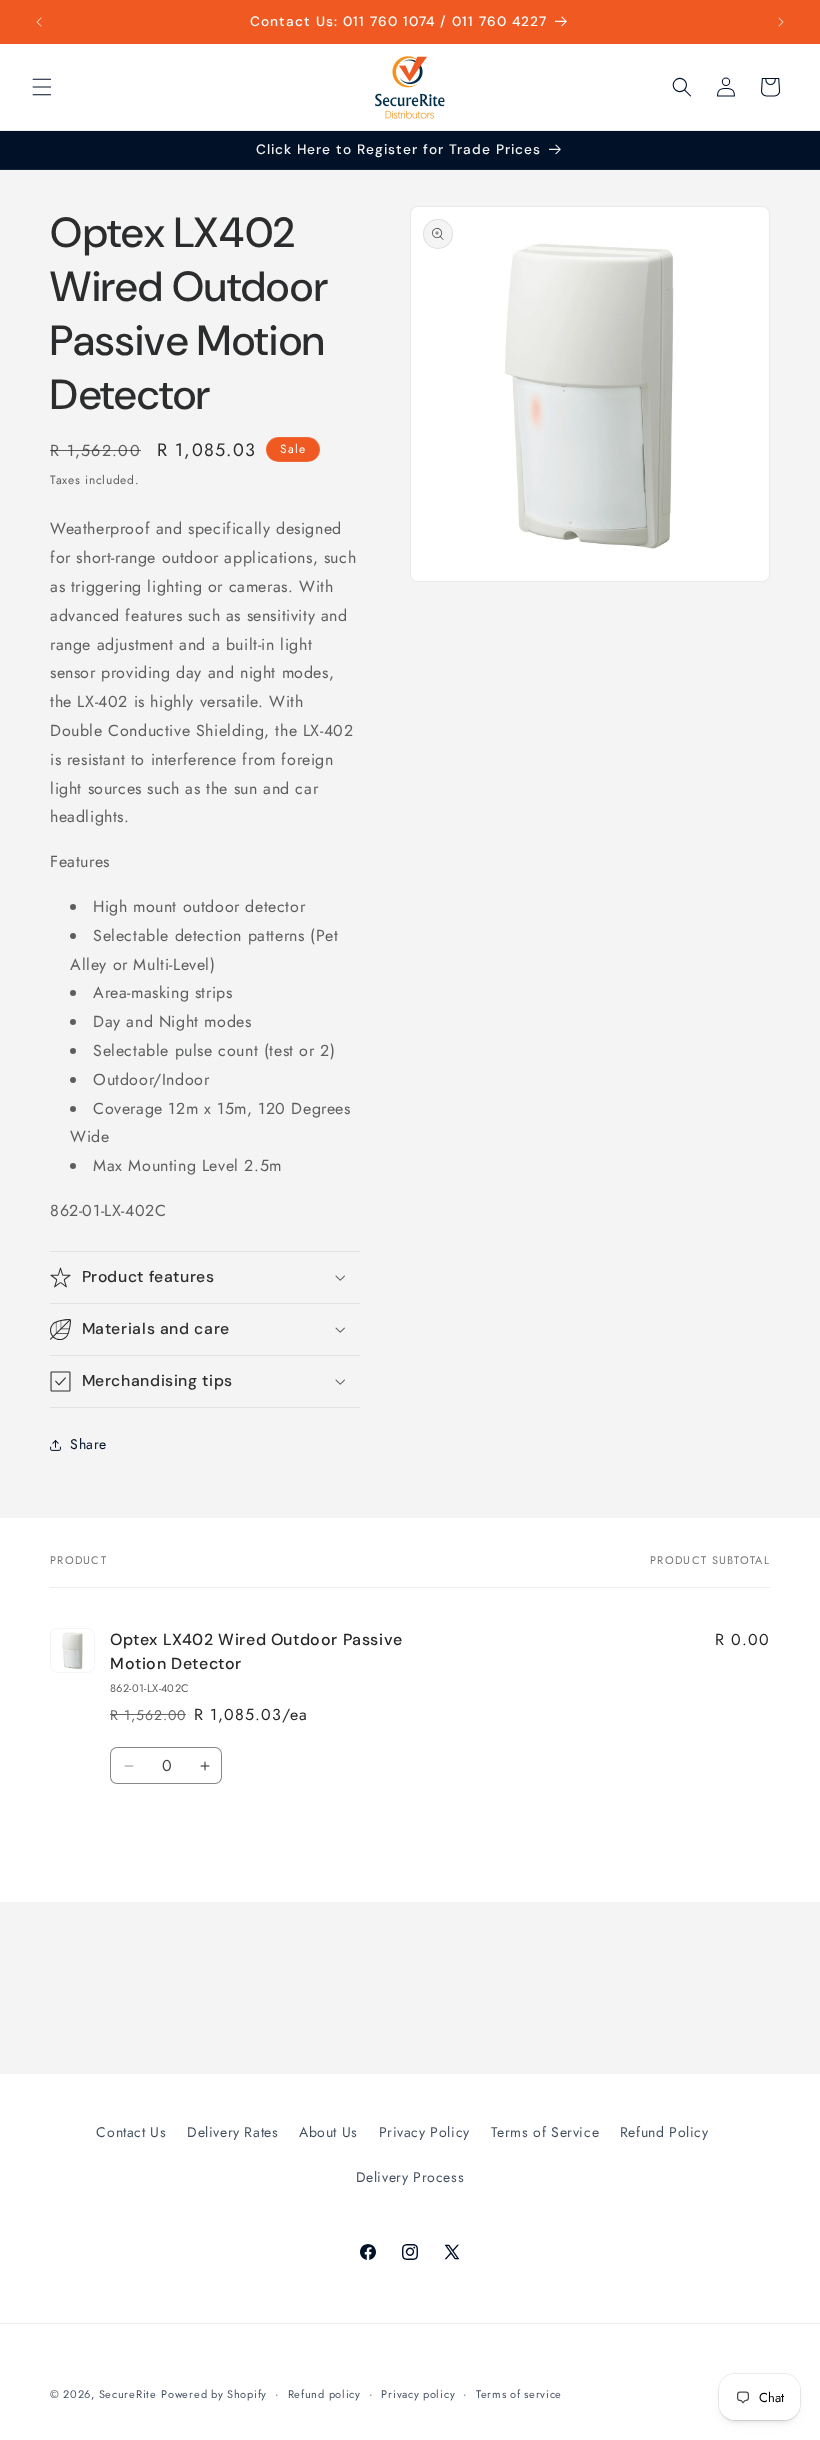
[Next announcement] (781, 22)
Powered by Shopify (214, 2394)
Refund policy (324, 2394)
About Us (328, 2132)
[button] (42, 87)
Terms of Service (545, 2132)
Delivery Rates (232, 2132)
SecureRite (128, 2394)
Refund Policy (664, 2132)
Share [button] (88, 1444)
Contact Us (131, 2132)
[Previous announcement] (39, 22)
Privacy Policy (424, 2132)
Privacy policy (418, 2394)
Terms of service (519, 2394)
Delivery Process (410, 2177)
